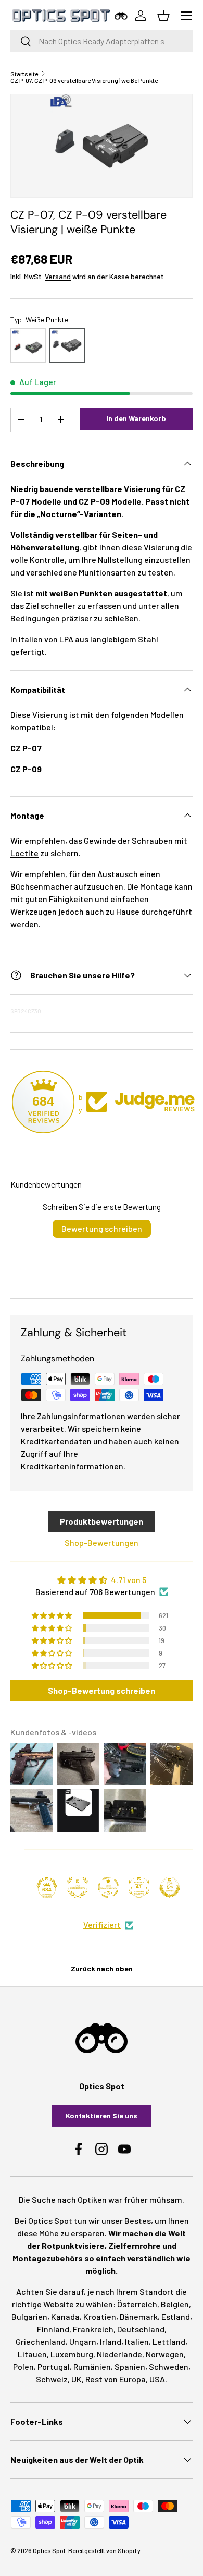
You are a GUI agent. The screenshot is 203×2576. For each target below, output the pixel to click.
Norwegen (165, 2354)
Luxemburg (72, 2354)
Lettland (169, 2341)
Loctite (24, 853)
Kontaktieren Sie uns (102, 2116)
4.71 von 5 (129, 1580)
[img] (102, 1580)
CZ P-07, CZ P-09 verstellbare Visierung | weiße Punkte (84, 80)
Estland (176, 2316)
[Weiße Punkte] (67, 345)
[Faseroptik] (28, 345)
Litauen (32, 2354)
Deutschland (141, 2329)
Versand (58, 276)
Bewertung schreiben (102, 1229)
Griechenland (41, 2341)
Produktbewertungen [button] (102, 1521)
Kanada (65, 2316)
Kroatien (100, 2316)
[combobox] (102, 41)
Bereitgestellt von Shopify (104, 2550)
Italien (137, 2341)
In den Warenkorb (136, 418)
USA (157, 2379)
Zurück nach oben (102, 1968)
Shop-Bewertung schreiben (102, 1690)
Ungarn (83, 2341)
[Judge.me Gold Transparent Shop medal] (108, 1887)
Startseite (24, 74)
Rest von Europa (116, 2379)
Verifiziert (102, 1925)
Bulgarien (29, 2316)
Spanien (130, 2367)
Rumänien (92, 2367)
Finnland (53, 2329)
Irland (111, 2341)
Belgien (175, 2304)
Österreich (137, 2304)
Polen (23, 2367)
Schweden (169, 2367)
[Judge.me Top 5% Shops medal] (170, 1887)
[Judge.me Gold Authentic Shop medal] (78, 1887)
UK (77, 2379)
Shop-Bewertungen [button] (102, 1543)
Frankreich (93, 2329)
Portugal (54, 2367)
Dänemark (139, 2316)
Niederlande (119, 2354)
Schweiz (52, 2379)
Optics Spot (49, 2550)
